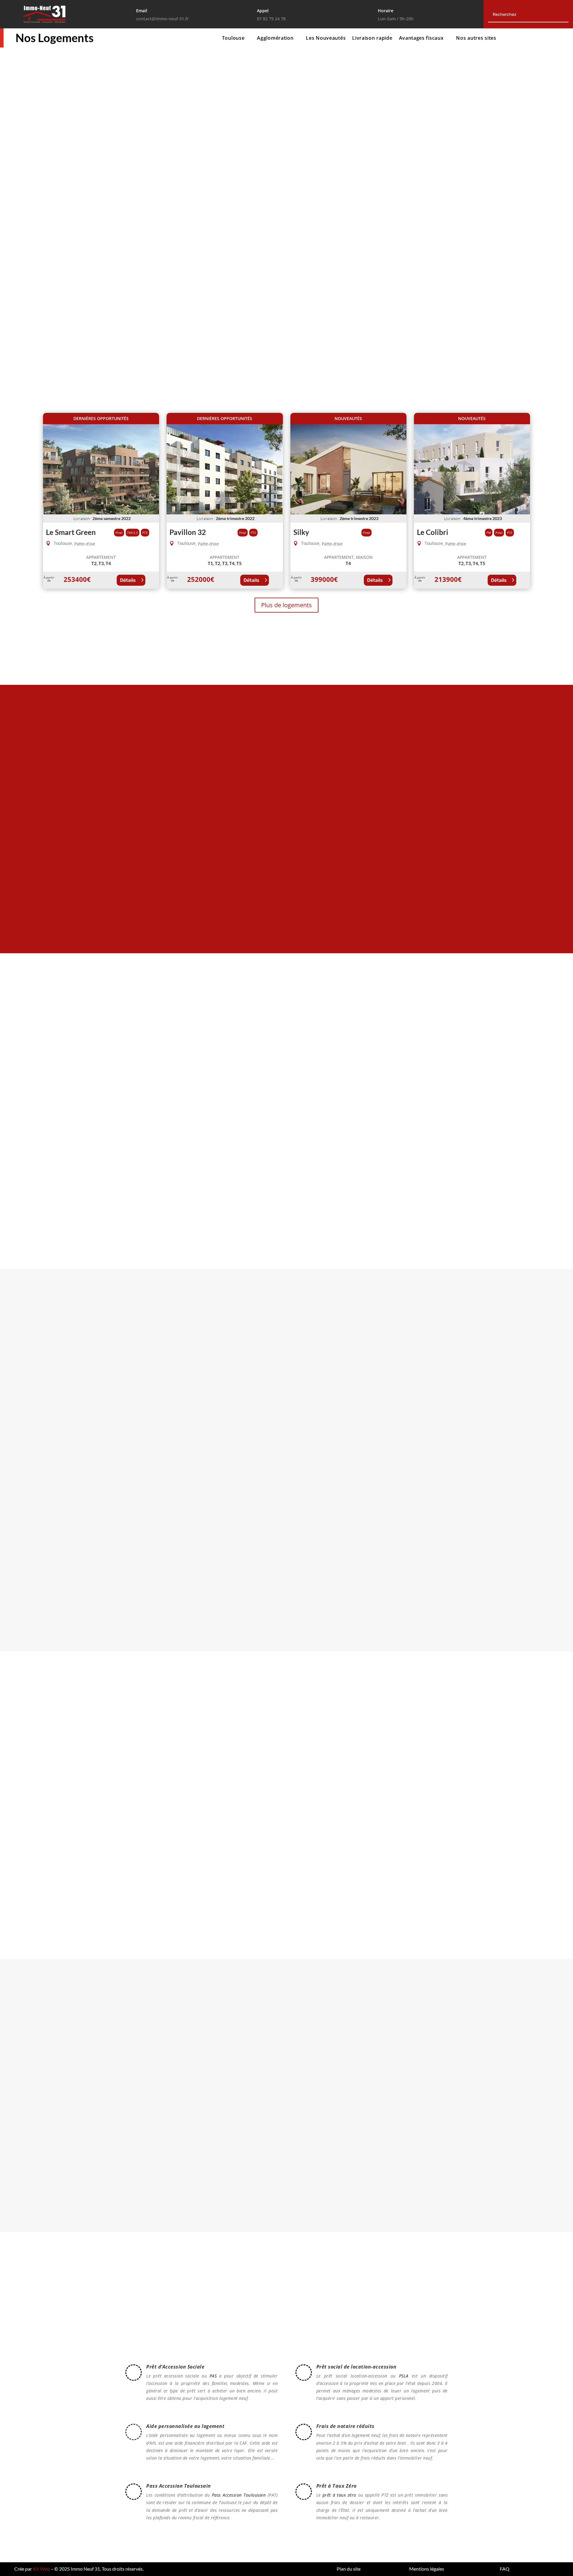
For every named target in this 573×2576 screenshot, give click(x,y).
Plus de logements (286, 605)
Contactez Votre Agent (108, 2096)
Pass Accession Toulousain (239, 2495)
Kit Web (41, 2569)
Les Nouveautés (326, 39)
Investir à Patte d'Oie (485, 1156)
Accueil (53, 103)
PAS (213, 2376)
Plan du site (349, 2569)
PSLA (404, 2376)
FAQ (505, 2569)
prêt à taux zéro (339, 2495)
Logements (74, 223)
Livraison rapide (372, 39)
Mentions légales (427, 2569)
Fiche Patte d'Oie (286, 915)
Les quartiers (118, 39)
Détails (128, 580)
